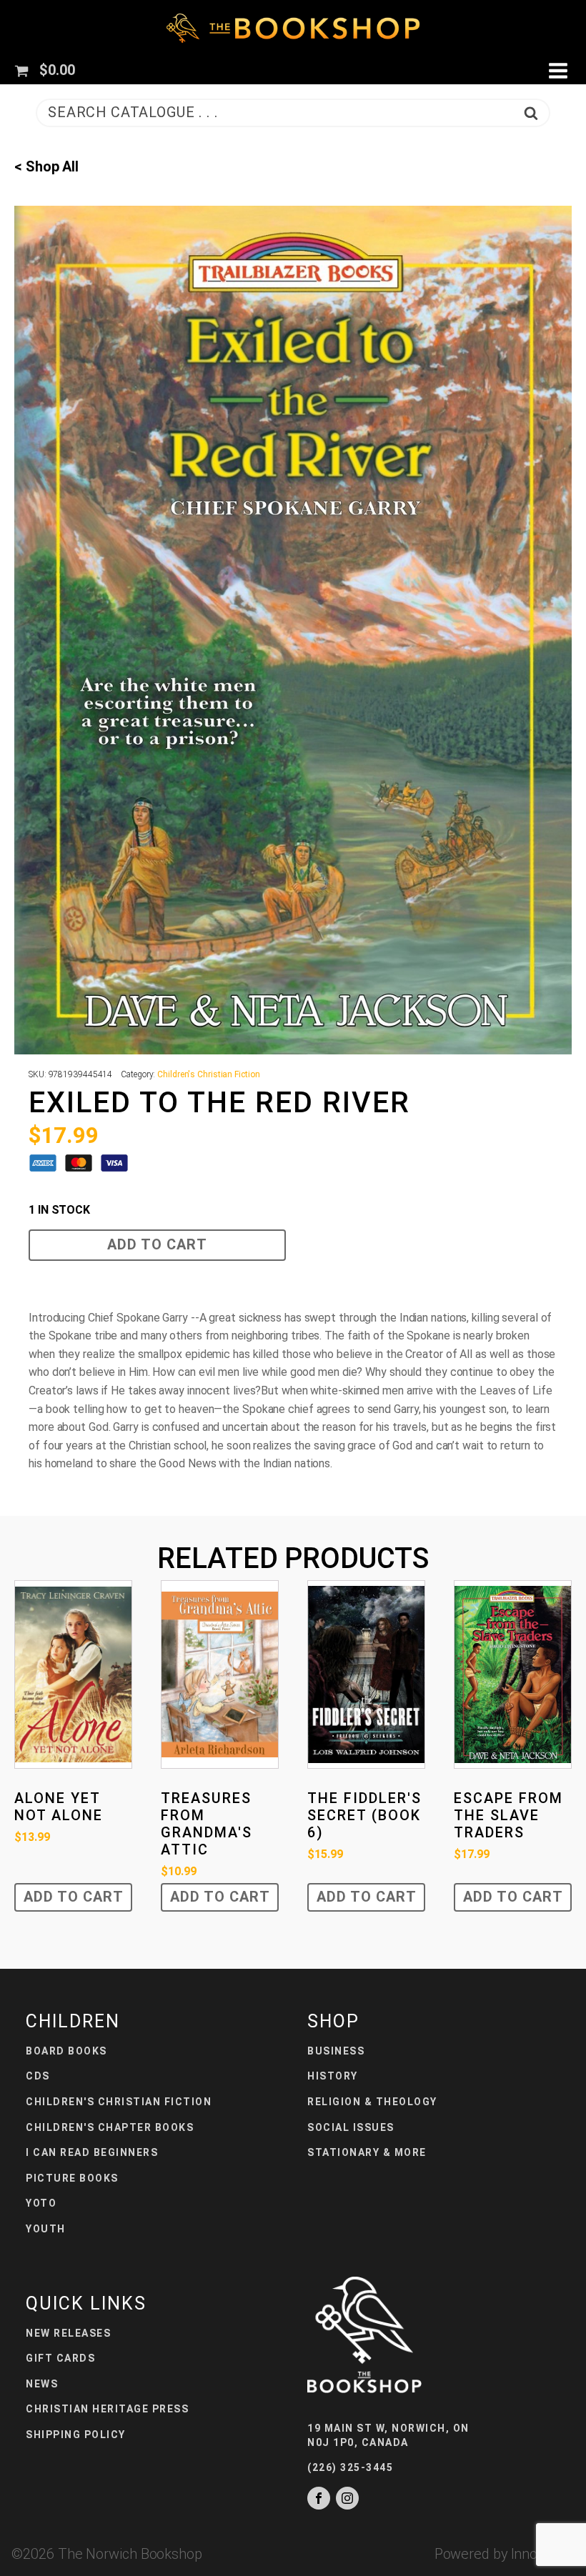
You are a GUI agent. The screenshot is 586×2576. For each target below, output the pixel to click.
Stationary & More (367, 2152)
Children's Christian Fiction (208, 1074)
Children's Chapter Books (110, 2127)
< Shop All (46, 166)
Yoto (41, 2203)
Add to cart (157, 1244)
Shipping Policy (76, 2435)
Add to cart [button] (74, 1897)
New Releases (68, 2333)
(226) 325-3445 (350, 2467)
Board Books (66, 2051)
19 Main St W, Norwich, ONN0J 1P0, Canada (388, 2435)
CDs (38, 2076)
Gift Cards (60, 2358)
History (333, 2076)
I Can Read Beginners (92, 2152)
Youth (46, 2229)
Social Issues (351, 2127)
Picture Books (72, 2178)
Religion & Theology (372, 2102)
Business (336, 2051)
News (42, 2384)
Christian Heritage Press (107, 2409)
